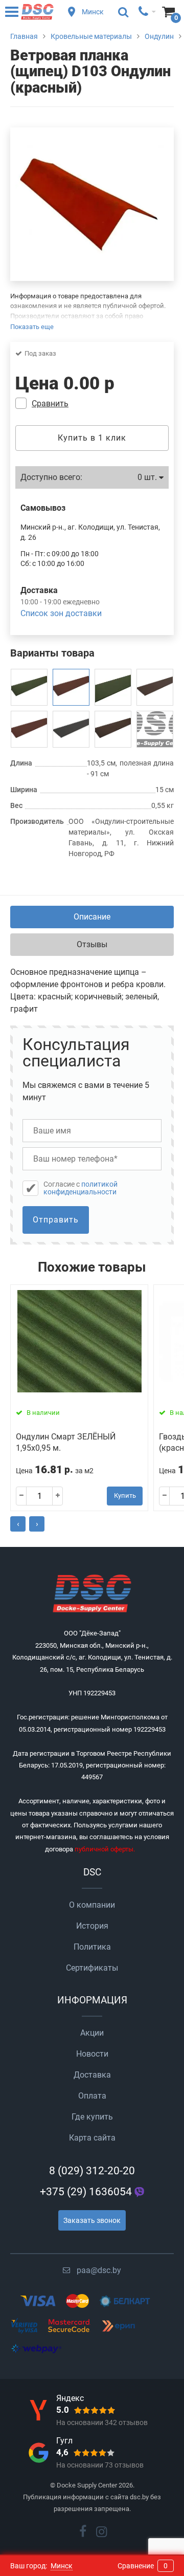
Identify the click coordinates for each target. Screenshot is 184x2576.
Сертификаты (92, 1968)
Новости (92, 2054)
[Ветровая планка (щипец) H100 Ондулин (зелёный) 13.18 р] (113, 687)
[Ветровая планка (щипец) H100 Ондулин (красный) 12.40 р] (29, 729)
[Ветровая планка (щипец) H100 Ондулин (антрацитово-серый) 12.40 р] (71, 729)
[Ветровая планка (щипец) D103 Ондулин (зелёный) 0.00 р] (29, 687)
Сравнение (143, 2566)
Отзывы (92, 944)
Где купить (92, 2117)
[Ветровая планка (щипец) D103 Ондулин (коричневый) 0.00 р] (113, 729)
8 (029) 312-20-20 (92, 2171)
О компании (92, 1905)
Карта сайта (92, 2138)
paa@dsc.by (99, 2270)
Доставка (92, 2075)
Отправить (56, 1220)
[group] (92, 204)
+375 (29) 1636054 (86, 2192)
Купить (125, 1496)
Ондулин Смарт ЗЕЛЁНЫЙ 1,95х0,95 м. (66, 1442)
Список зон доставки (61, 613)
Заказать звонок (92, 2220)
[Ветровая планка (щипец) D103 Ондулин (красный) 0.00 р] (71, 687)
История (92, 1926)
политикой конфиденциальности (80, 1188)
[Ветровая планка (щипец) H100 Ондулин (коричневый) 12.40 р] (155, 687)
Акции (92, 2033)
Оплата (92, 2096)
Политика (92, 1947)
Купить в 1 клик (92, 438)
